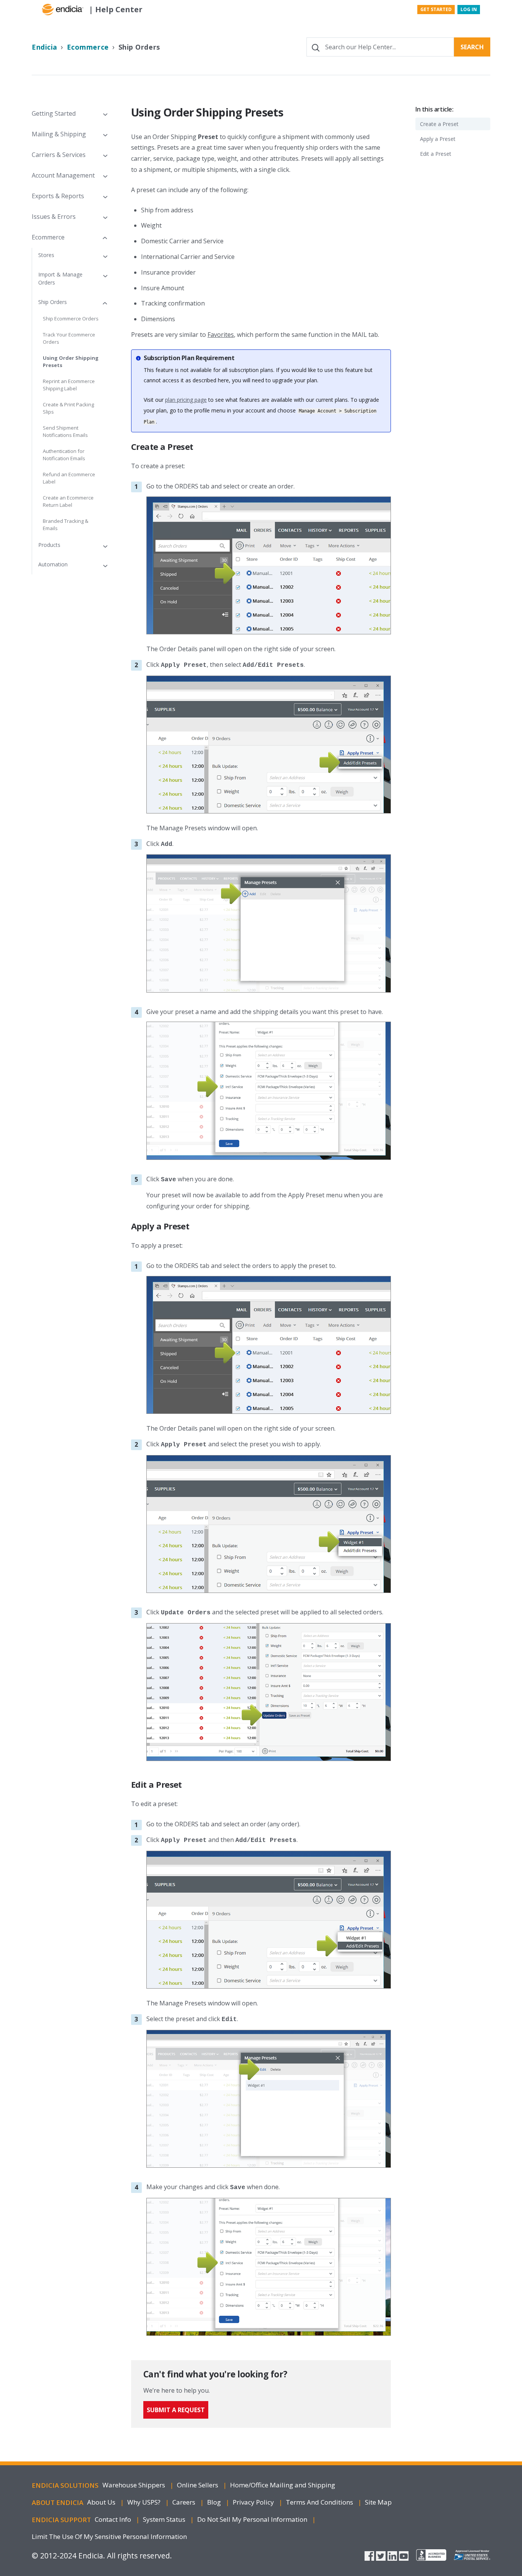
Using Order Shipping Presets (71, 362)
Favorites (221, 335)
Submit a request (176, 2410)
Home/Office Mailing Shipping (283, 2485)
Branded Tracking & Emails (66, 525)
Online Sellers (198, 2485)
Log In (469, 9)
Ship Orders (139, 47)
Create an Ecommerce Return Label (68, 501)
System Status (165, 2519)
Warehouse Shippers (135, 2485)
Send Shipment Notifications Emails (65, 432)
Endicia (45, 47)
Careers (185, 2502)
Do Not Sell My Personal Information (253, 2519)
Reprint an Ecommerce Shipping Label (69, 385)
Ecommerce (88, 47)
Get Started (436, 9)
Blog (215, 2502)
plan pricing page (186, 400)
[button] (69, 113)
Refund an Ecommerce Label (69, 478)
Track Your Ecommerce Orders (69, 338)
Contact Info (114, 2519)
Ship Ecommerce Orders (71, 319)
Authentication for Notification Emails (64, 455)
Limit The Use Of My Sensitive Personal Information (109, 2536)
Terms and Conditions (320, 2502)
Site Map (378, 2502)
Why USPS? (145, 2502)
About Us (102, 2502)
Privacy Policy (254, 2502)
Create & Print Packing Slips (68, 408)
